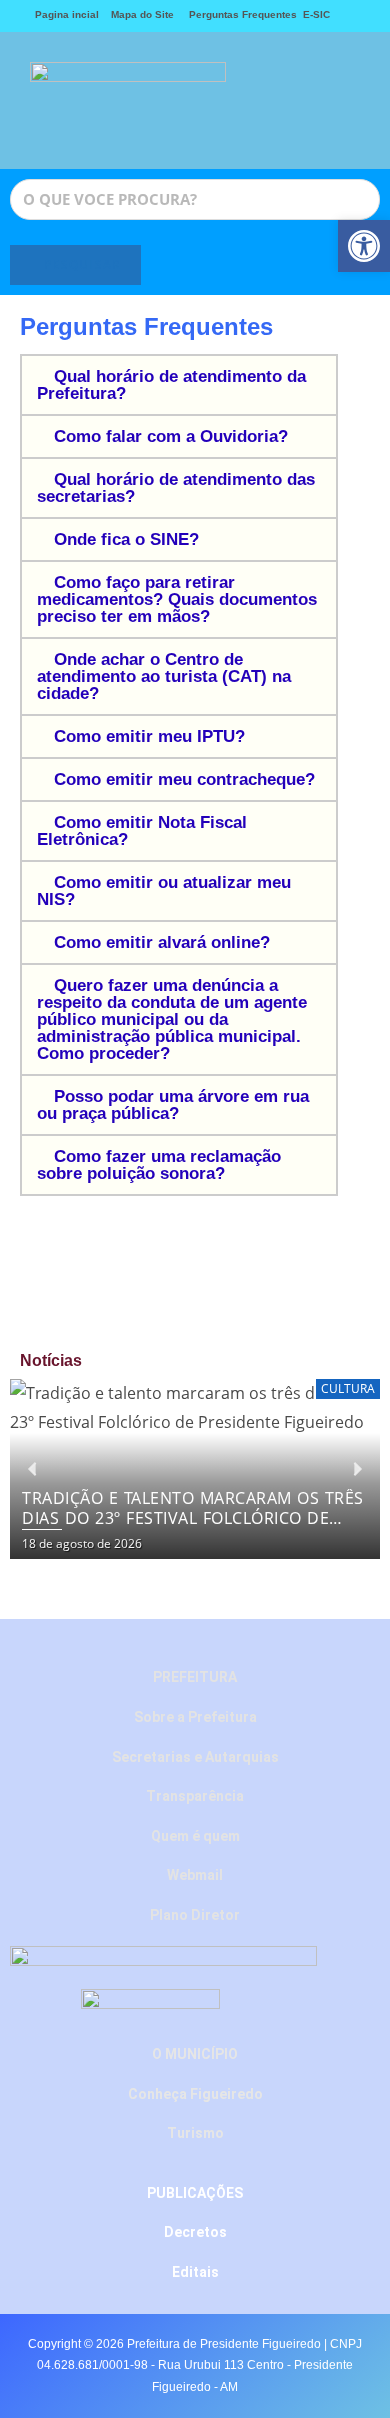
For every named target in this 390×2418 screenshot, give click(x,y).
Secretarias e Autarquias (195, 1757)
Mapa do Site (142, 14)
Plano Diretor (195, 1915)
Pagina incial (67, 14)
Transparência (195, 1796)
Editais (195, 2272)
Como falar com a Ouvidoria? (171, 436)
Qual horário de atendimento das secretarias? (176, 488)
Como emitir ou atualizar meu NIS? (164, 891)
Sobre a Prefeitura (195, 1717)
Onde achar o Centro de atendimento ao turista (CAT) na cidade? (164, 676)
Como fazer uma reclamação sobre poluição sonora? (159, 1165)
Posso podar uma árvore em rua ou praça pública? (173, 1105)
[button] (282, 100)
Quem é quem (195, 1836)
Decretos (195, 2232)
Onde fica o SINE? (126, 539)
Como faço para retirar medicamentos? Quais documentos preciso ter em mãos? (177, 599)
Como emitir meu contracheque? (184, 779)
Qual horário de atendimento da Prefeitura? (171, 385)
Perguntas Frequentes (238, 14)
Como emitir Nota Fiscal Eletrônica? (142, 831)
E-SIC (316, 14)
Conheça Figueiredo (195, 2094)
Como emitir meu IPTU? (149, 736)
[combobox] (195, 199)
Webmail (195, 1875)
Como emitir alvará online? (162, 942)
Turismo (195, 2133)
